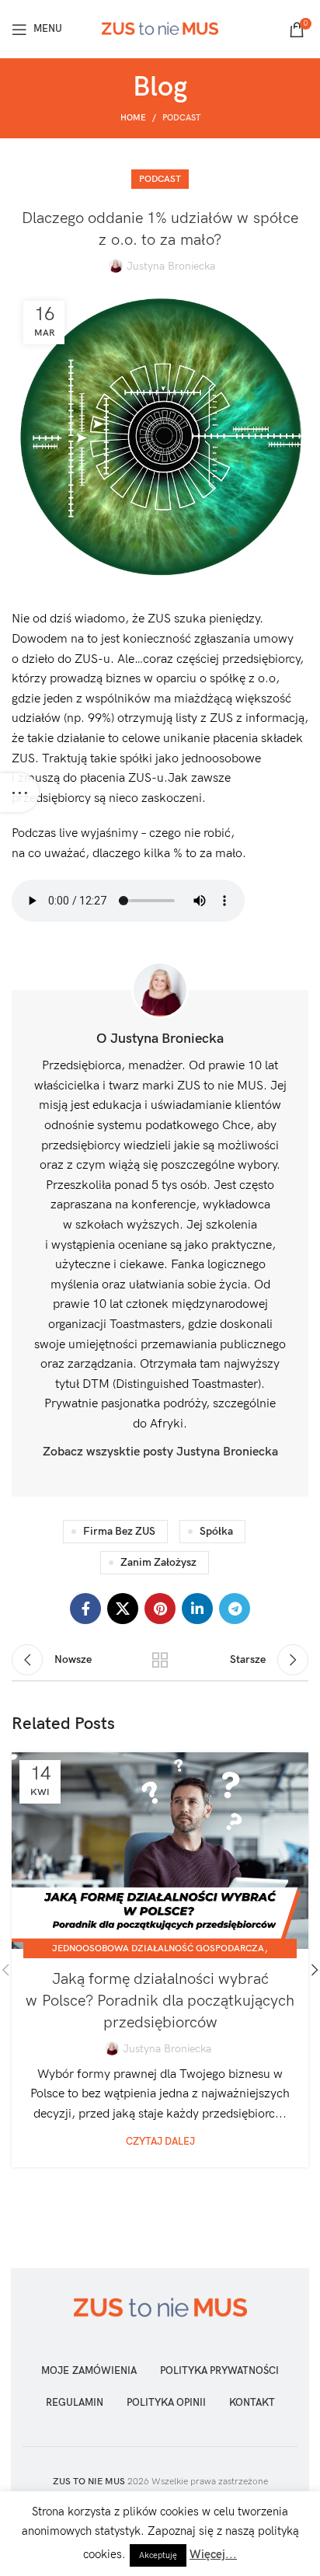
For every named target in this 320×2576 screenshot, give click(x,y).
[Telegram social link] (235, 1609)
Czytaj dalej (160, 2142)
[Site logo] (160, 28)
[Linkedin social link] (197, 1609)
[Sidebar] (19, 793)
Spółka (216, 1531)
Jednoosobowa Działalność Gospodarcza (158, 1949)
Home (133, 118)
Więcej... (213, 2554)
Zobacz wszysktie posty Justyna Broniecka (160, 1452)
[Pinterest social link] (160, 1609)
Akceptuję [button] (158, 2555)
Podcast (181, 118)
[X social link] (123, 1609)
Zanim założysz (158, 1562)
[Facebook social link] (85, 1609)
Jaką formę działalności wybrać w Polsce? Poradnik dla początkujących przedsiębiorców (160, 2001)
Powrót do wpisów (160, 1660)
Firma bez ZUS (119, 1531)
